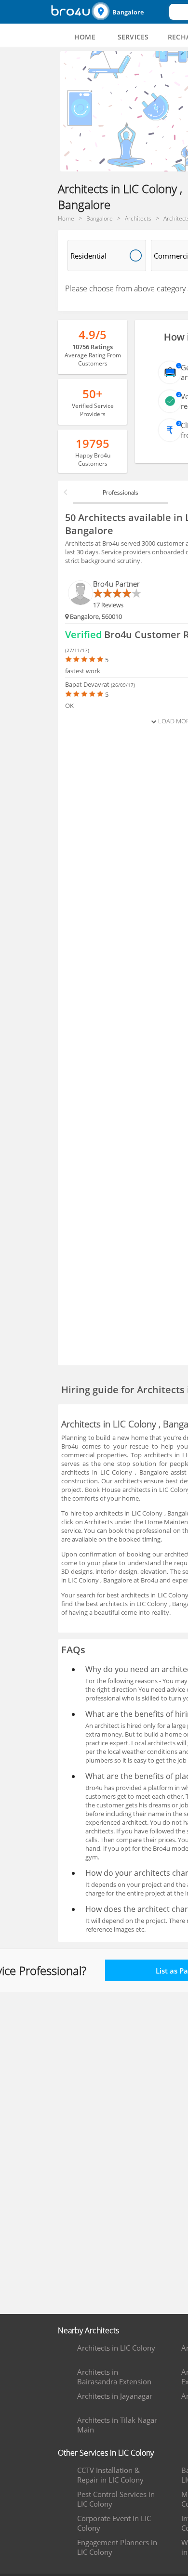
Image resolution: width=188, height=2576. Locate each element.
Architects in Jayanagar (115, 2396)
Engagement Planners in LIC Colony (117, 2547)
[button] (129, 12)
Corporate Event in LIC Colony (114, 2523)
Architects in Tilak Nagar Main (117, 2425)
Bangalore (128, 12)
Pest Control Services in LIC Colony (116, 2499)
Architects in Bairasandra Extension (114, 2377)
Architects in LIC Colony (116, 2348)
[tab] (85, 37)
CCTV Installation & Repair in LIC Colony (110, 2475)
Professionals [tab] (121, 492)
